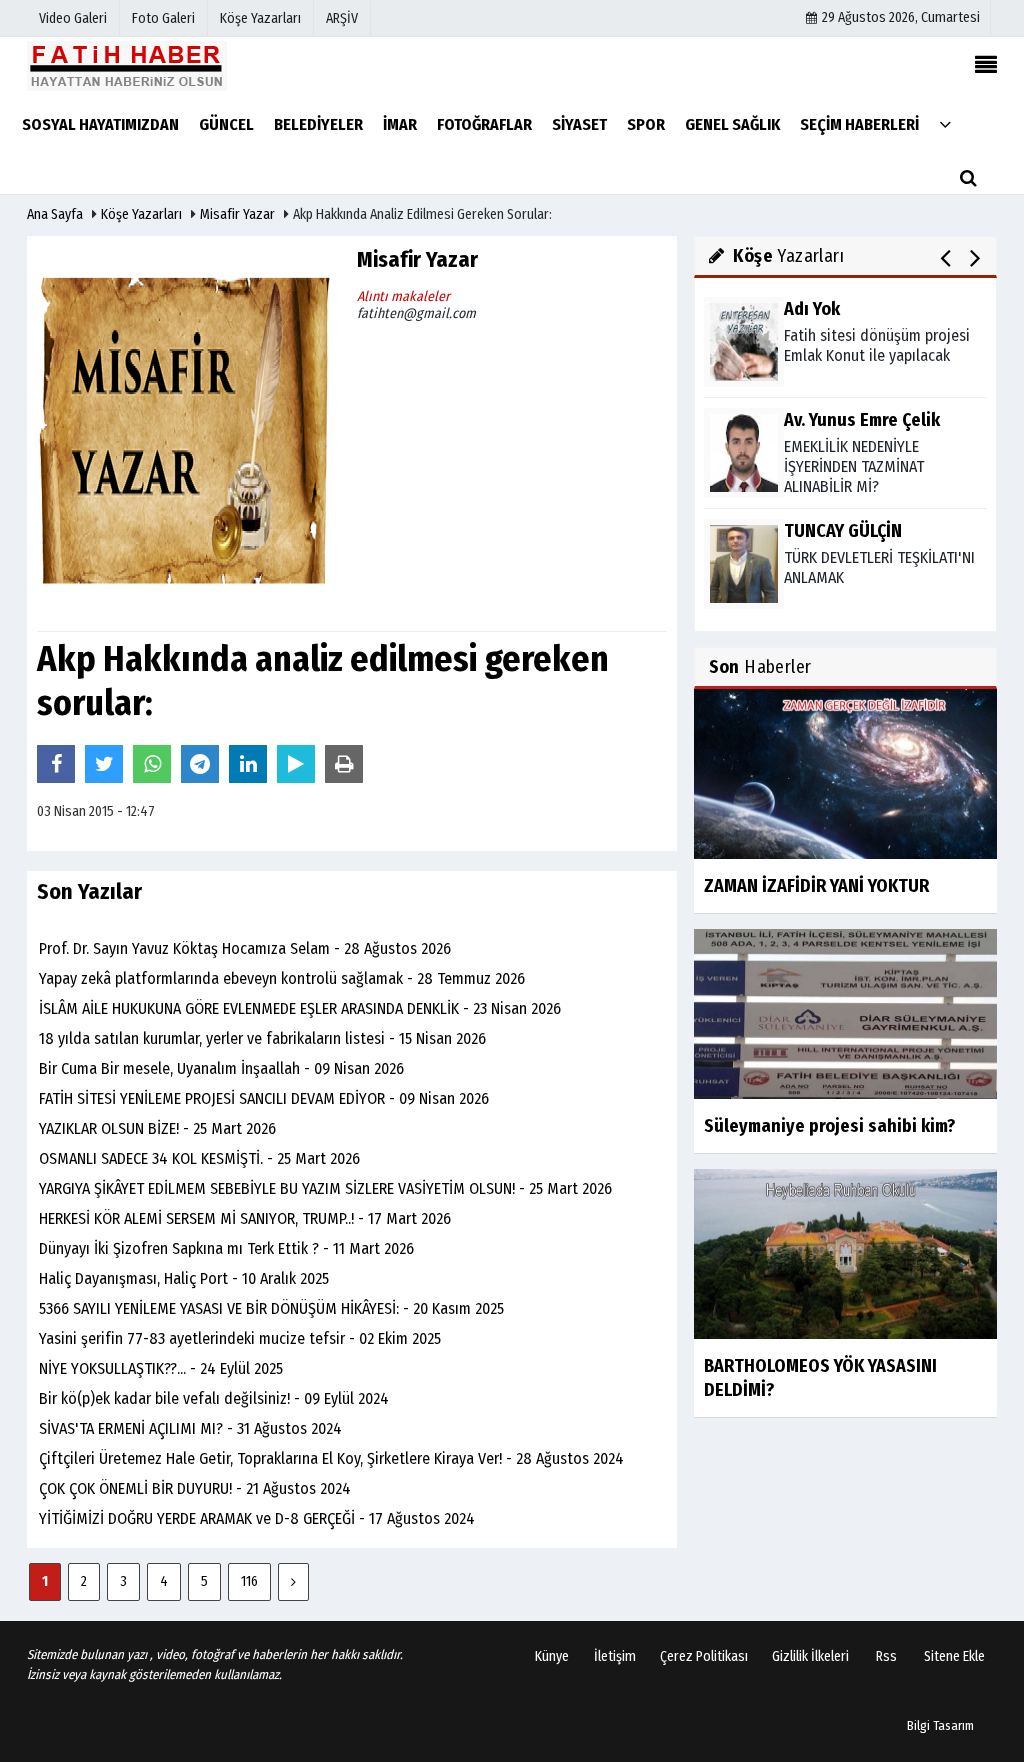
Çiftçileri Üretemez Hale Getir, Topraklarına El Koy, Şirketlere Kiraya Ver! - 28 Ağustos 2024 (331, 1458)
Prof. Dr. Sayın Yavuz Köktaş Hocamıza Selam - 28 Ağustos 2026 (245, 948)
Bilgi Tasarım (940, 1725)
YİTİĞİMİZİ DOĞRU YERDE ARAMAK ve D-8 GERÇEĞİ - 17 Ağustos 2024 (257, 1518)
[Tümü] (945, 123)
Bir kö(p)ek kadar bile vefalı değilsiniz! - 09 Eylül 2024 (214, 1398)
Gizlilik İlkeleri (810, 1656)
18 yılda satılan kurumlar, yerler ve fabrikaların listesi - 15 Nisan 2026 (262, 1038)
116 (249, 1581)
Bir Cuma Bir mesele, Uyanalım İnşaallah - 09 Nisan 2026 (221, 1068)
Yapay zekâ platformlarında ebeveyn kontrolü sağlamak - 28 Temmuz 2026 (282, 978)
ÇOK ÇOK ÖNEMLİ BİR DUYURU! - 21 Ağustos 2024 (195, 1488)
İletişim (615, 1656)
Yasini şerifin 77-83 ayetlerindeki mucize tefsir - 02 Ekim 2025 (240, 1338)
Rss (886, 1656)
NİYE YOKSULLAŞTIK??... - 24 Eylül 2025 (161, 1368)
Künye (552, 1656)
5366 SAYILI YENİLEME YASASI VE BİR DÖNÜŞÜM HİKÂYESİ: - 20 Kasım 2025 (271, 1308)
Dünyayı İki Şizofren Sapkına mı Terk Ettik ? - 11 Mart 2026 (226, 1248)
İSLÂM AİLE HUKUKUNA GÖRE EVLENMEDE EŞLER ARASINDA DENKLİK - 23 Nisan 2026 (300, 1008)
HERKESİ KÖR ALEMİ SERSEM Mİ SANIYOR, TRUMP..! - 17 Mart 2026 (245, 1218)
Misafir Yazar (237, 214)
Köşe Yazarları (141, 214)
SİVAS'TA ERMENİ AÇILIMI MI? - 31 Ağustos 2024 (190, 1428)
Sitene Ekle (954, 1656)
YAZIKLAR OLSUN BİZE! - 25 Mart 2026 (157, 1128)
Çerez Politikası (704, 1656)
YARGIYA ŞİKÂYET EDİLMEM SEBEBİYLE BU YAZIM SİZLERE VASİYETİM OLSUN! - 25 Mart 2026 (325, 1188)
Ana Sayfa (55, 214)
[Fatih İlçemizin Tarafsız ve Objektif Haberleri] (127, 65)
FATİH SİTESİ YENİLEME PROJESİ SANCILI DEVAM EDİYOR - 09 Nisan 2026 (264, 1098)
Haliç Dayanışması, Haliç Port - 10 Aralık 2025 (184, 1278)
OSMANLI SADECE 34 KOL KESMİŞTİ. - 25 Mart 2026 (199, 1158)
